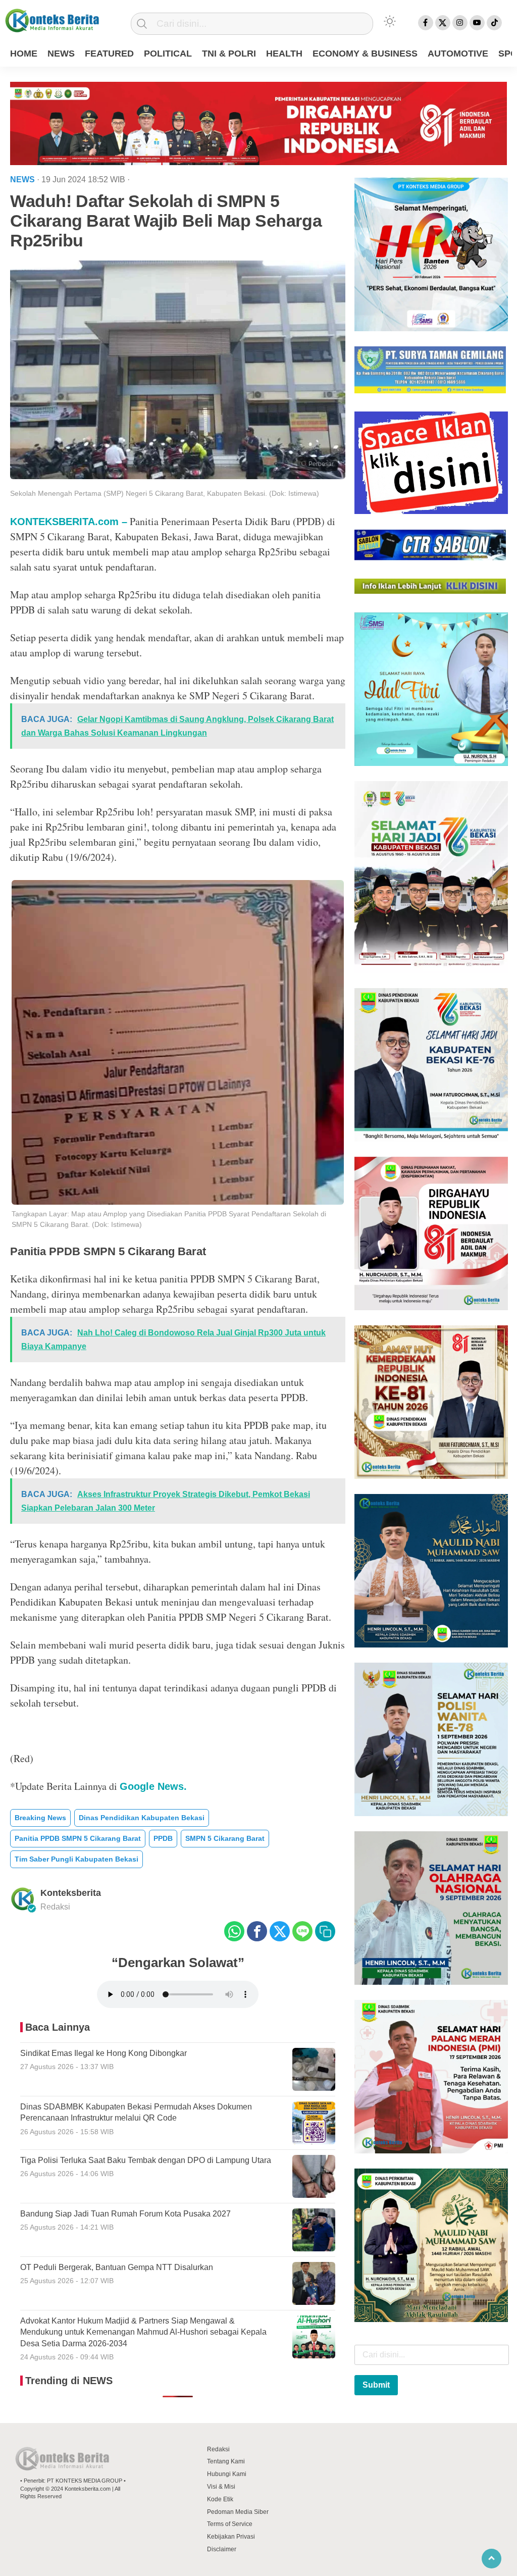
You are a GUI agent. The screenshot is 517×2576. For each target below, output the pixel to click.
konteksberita (71, 1893)
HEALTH (284, 54)
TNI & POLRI (229, 54)
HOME (24, 54)
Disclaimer (222, 2549)
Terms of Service (230, 2524)
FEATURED (109, 54)
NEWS (61, 54)
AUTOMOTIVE (458, 54)
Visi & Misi (221, 2487)
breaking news (40, 1818)
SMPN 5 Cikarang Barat (225, 1838)
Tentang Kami (226, 2461)
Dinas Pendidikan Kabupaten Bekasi (142, 1818)
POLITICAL (168, 54)
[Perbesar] (178, 476)
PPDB (163, 1838)
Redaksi (218, 2449)
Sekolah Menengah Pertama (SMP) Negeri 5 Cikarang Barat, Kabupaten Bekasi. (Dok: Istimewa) (165, 493)
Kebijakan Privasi (231, 2537)
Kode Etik (220, 2499)
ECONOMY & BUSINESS (365, 54)
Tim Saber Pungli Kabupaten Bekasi (76, 1859)
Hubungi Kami (227, 2474)
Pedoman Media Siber (238, 2512)
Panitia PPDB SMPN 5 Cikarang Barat (78, 1838)
